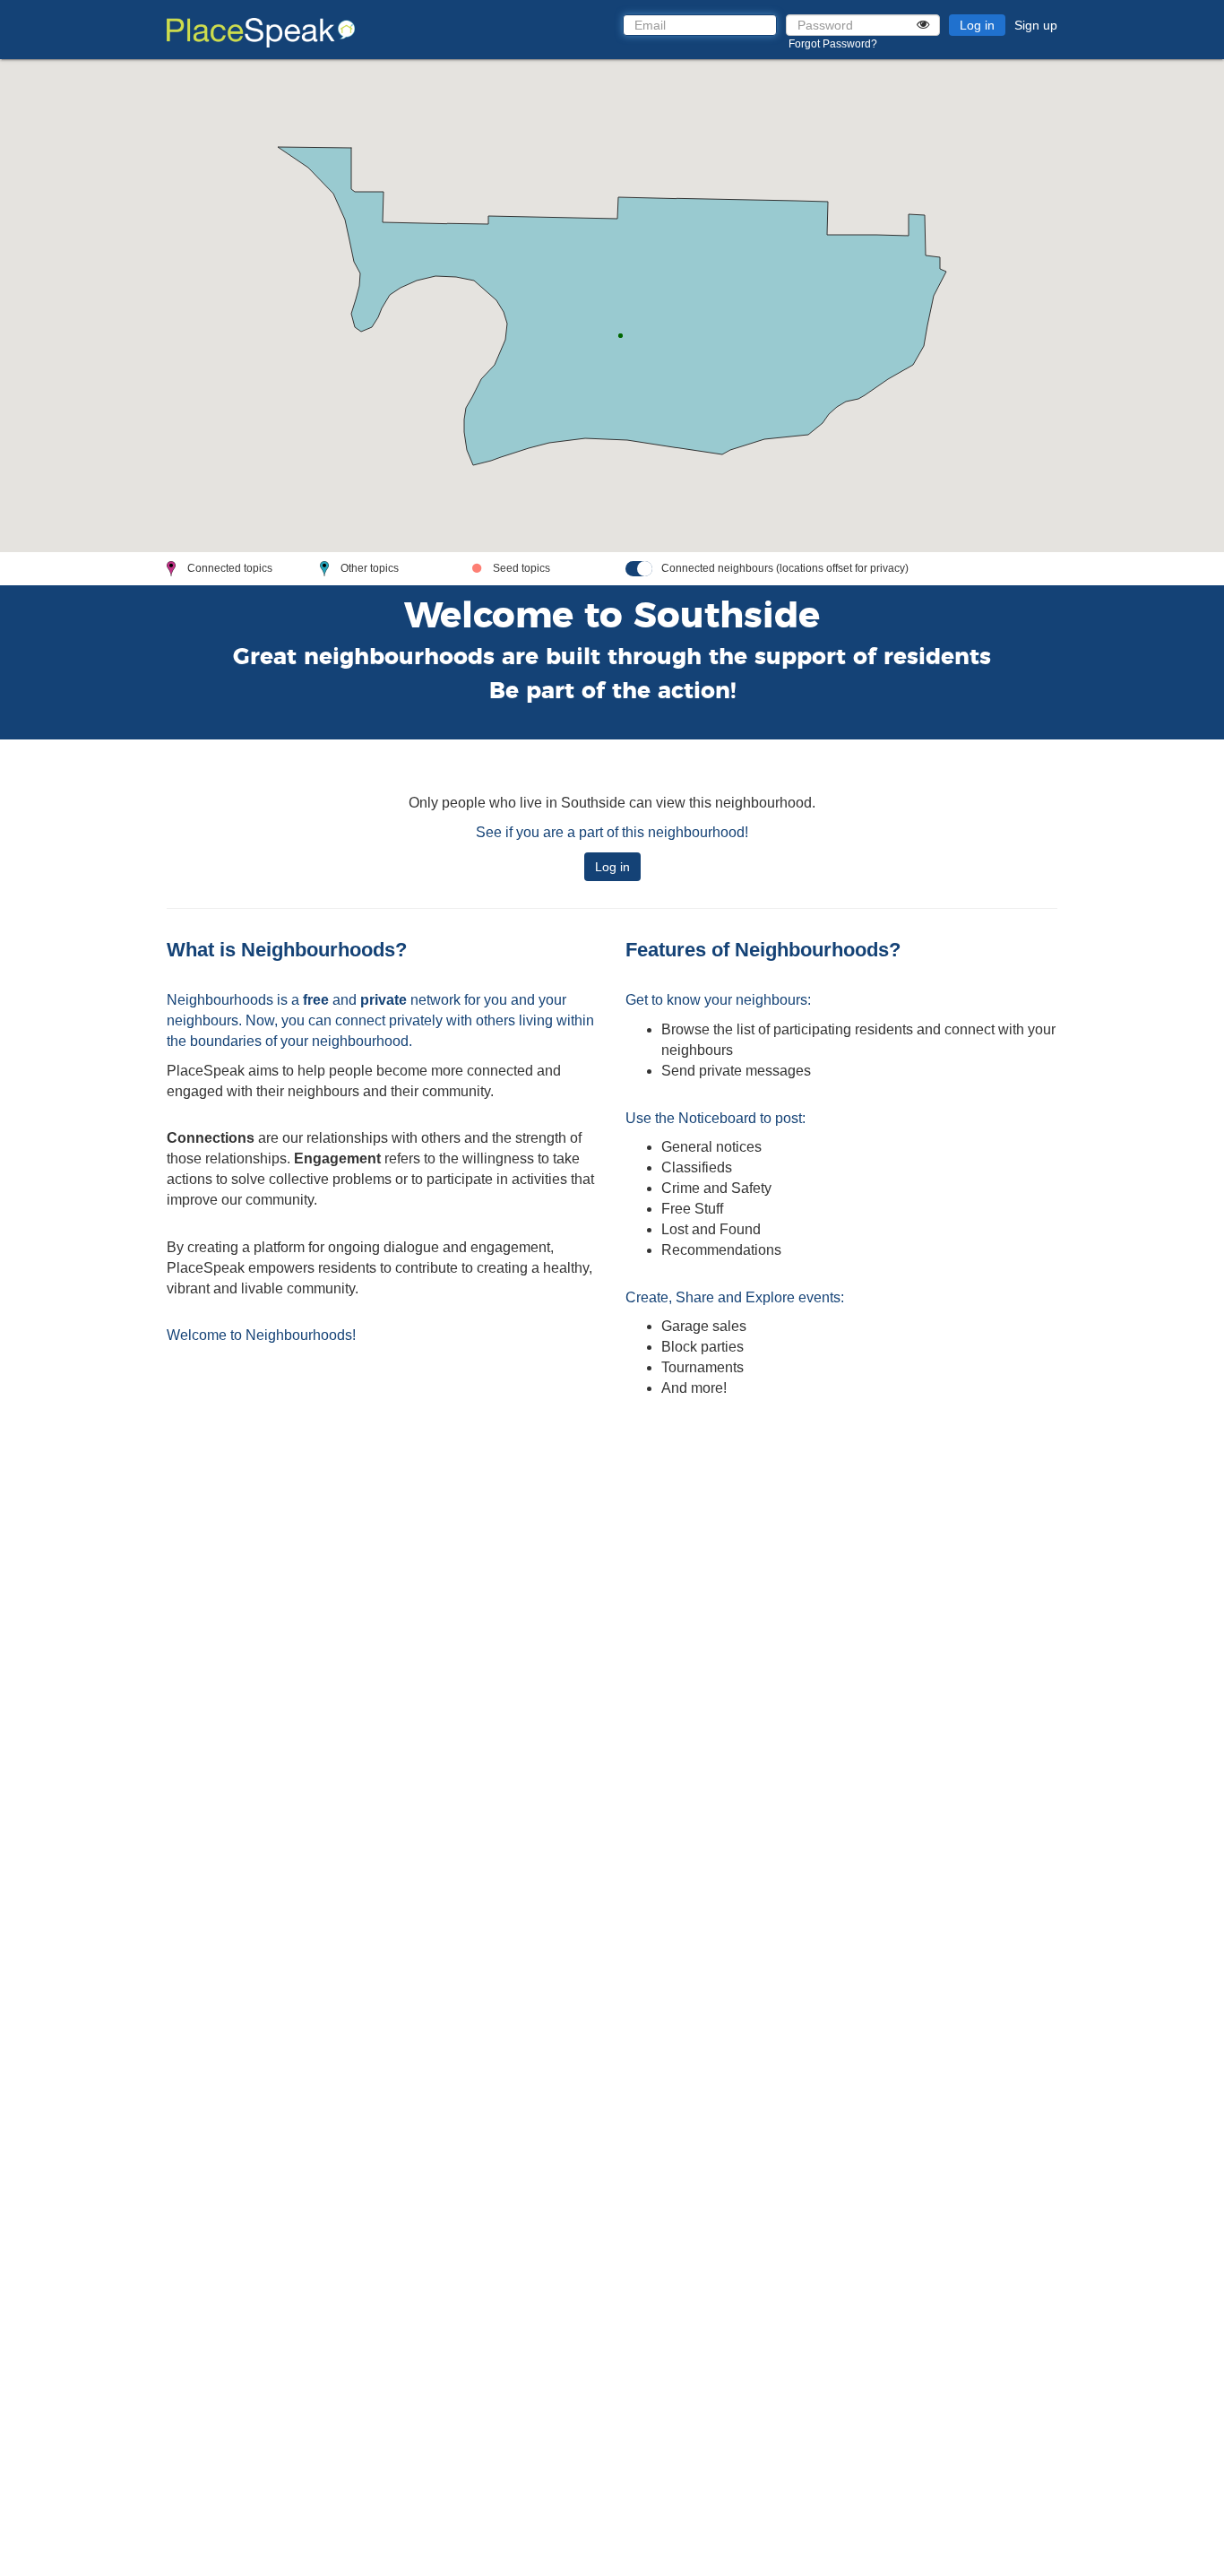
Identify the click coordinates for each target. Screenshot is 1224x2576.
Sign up (1036, 25)
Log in (977, 25)
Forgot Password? (833, 44)
